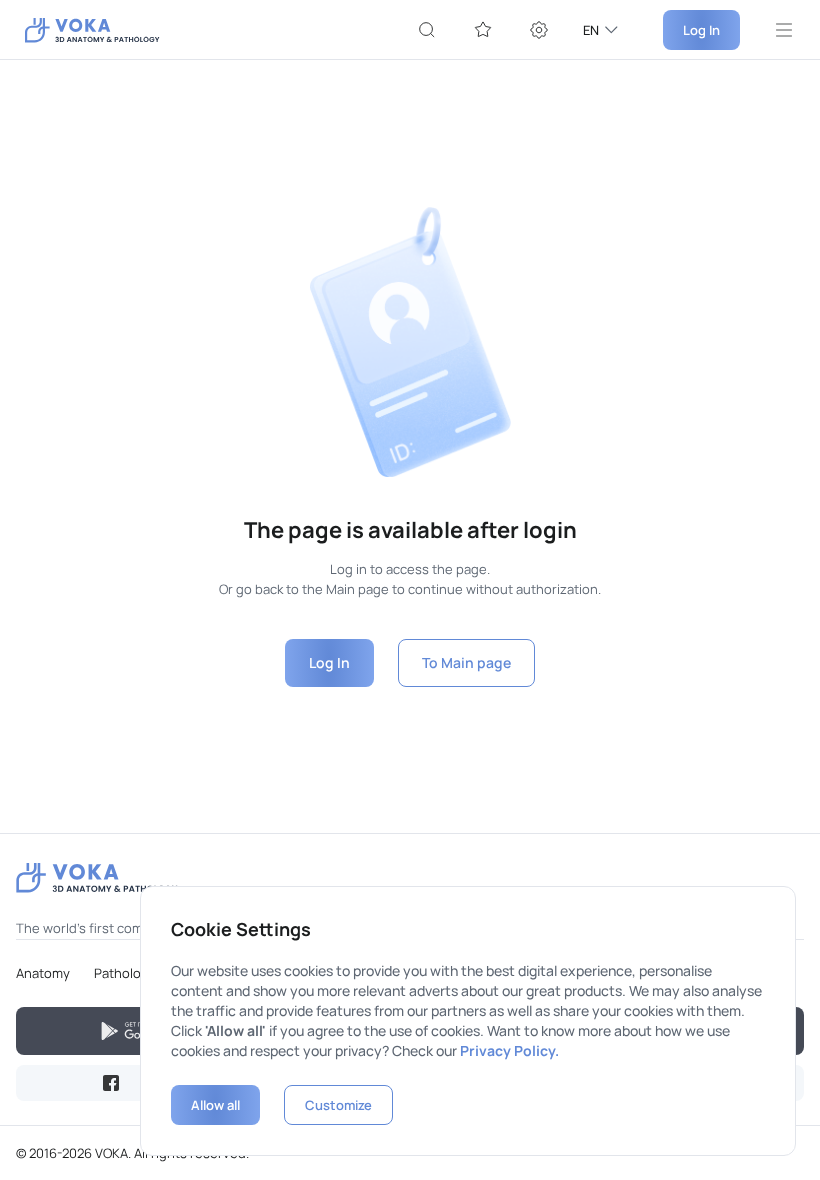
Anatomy (43, 973)
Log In (701, 30)
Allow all (215, 1105)
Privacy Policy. (509, 1050)
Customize (338, 1105)
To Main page (466, 662)
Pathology (125, 973)
